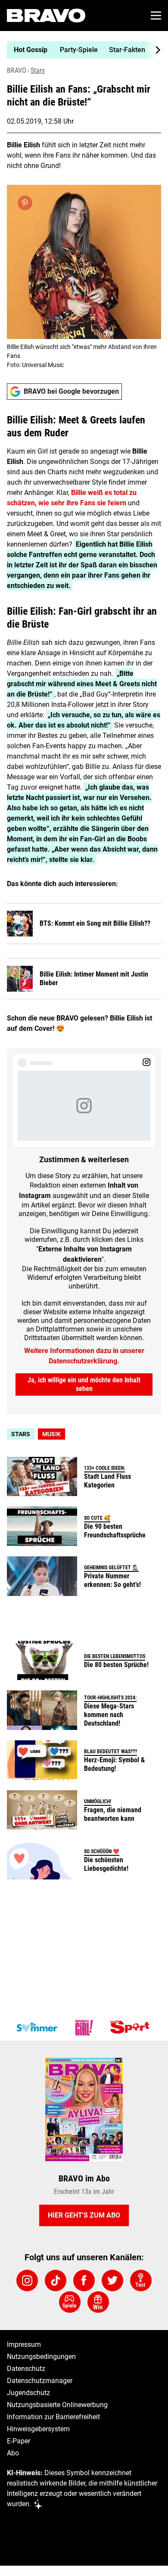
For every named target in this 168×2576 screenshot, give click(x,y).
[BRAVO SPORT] (131, 2028)
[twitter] (112, 2280)
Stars (38, 70)
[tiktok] (56, 2280)
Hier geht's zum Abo (84, 2215)
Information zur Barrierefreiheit (53, 2417)
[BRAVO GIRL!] (84, 2028)
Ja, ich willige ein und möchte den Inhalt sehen (84, 1384)
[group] (81, 50)
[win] (98, 2302)
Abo (13, 2453)
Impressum (24, 2344)
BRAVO (17, 70)
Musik (51, 1434)
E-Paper (19, 2441)
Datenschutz (26, 2369)
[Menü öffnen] (156, 16)
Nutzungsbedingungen (41, 2357)
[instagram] (27, 2280)
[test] (141, 2280)
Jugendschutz (28, 2393)
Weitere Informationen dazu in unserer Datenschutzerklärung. (84, 1356)
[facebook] (84, 2280)
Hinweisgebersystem (38, 2429)
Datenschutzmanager (40, 2381)
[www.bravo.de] (46, 16)
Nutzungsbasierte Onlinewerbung (57, 2405)
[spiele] (70, 2302)
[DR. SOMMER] (37, 2028)
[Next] (153, 50)
